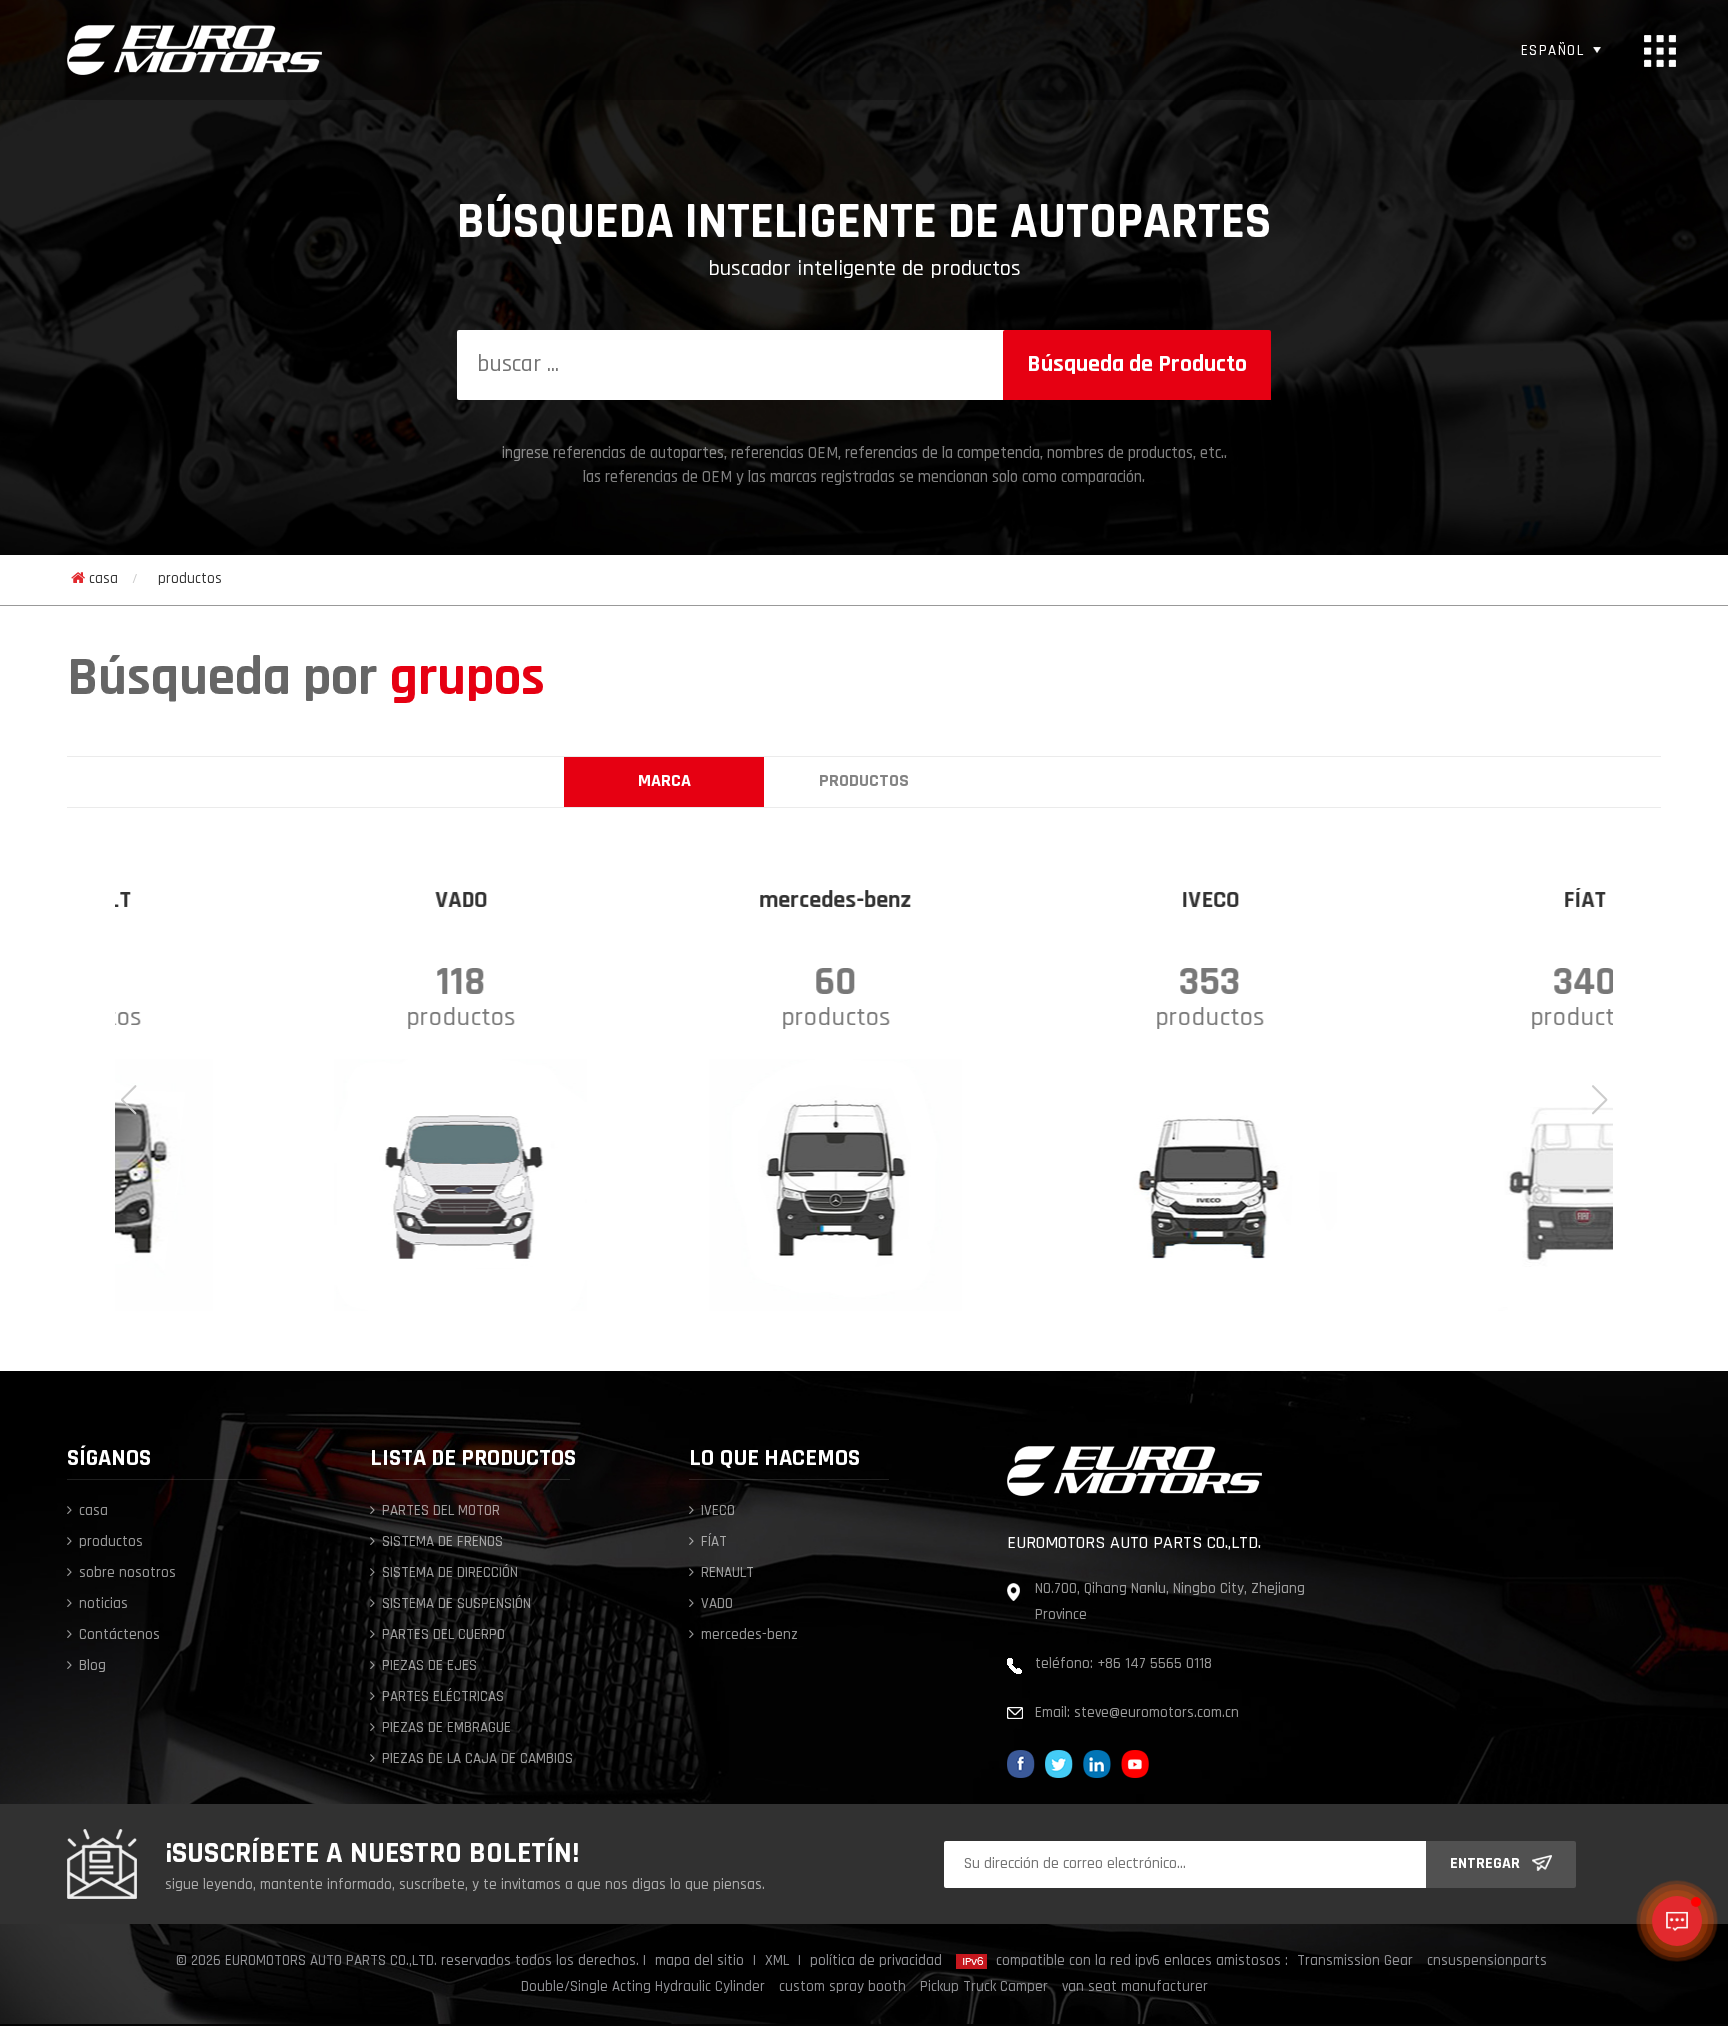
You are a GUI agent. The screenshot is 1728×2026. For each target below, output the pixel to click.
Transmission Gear (1355, 1961)
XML (777, 1961)
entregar (1485, 1864)
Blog (92, 1666)
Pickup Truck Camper (984, 1987)
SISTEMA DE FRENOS (442, 1542)
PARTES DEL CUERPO (443, 1635)
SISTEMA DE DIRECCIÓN (450, 1573)
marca (664, 782)
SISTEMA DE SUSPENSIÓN (456, 1604)
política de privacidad (876, 1961)
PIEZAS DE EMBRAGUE (446, 1728)
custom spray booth (842, 1987)
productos (864, 782)
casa (103, 579)
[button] (1599, 1100)
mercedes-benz (749, 1635)
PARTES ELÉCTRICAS (443, 1697)
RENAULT (727, 1573)
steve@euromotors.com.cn (1156, 1713)
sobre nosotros (127, 1573)
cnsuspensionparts (1487, 1961)
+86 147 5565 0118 (1154, 1664)
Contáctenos (119, 1635)
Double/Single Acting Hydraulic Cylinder (643, 1987)
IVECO (718, 1511)
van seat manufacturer (1135, 1987)
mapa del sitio (699, 1961)
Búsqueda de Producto (1137, 365)
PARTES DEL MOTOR (441, 1511)
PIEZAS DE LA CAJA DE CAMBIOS (477, 1759)
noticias (103, 1604)
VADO (717, 1604)
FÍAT (714, 1542)
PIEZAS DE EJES (429, 1666)
